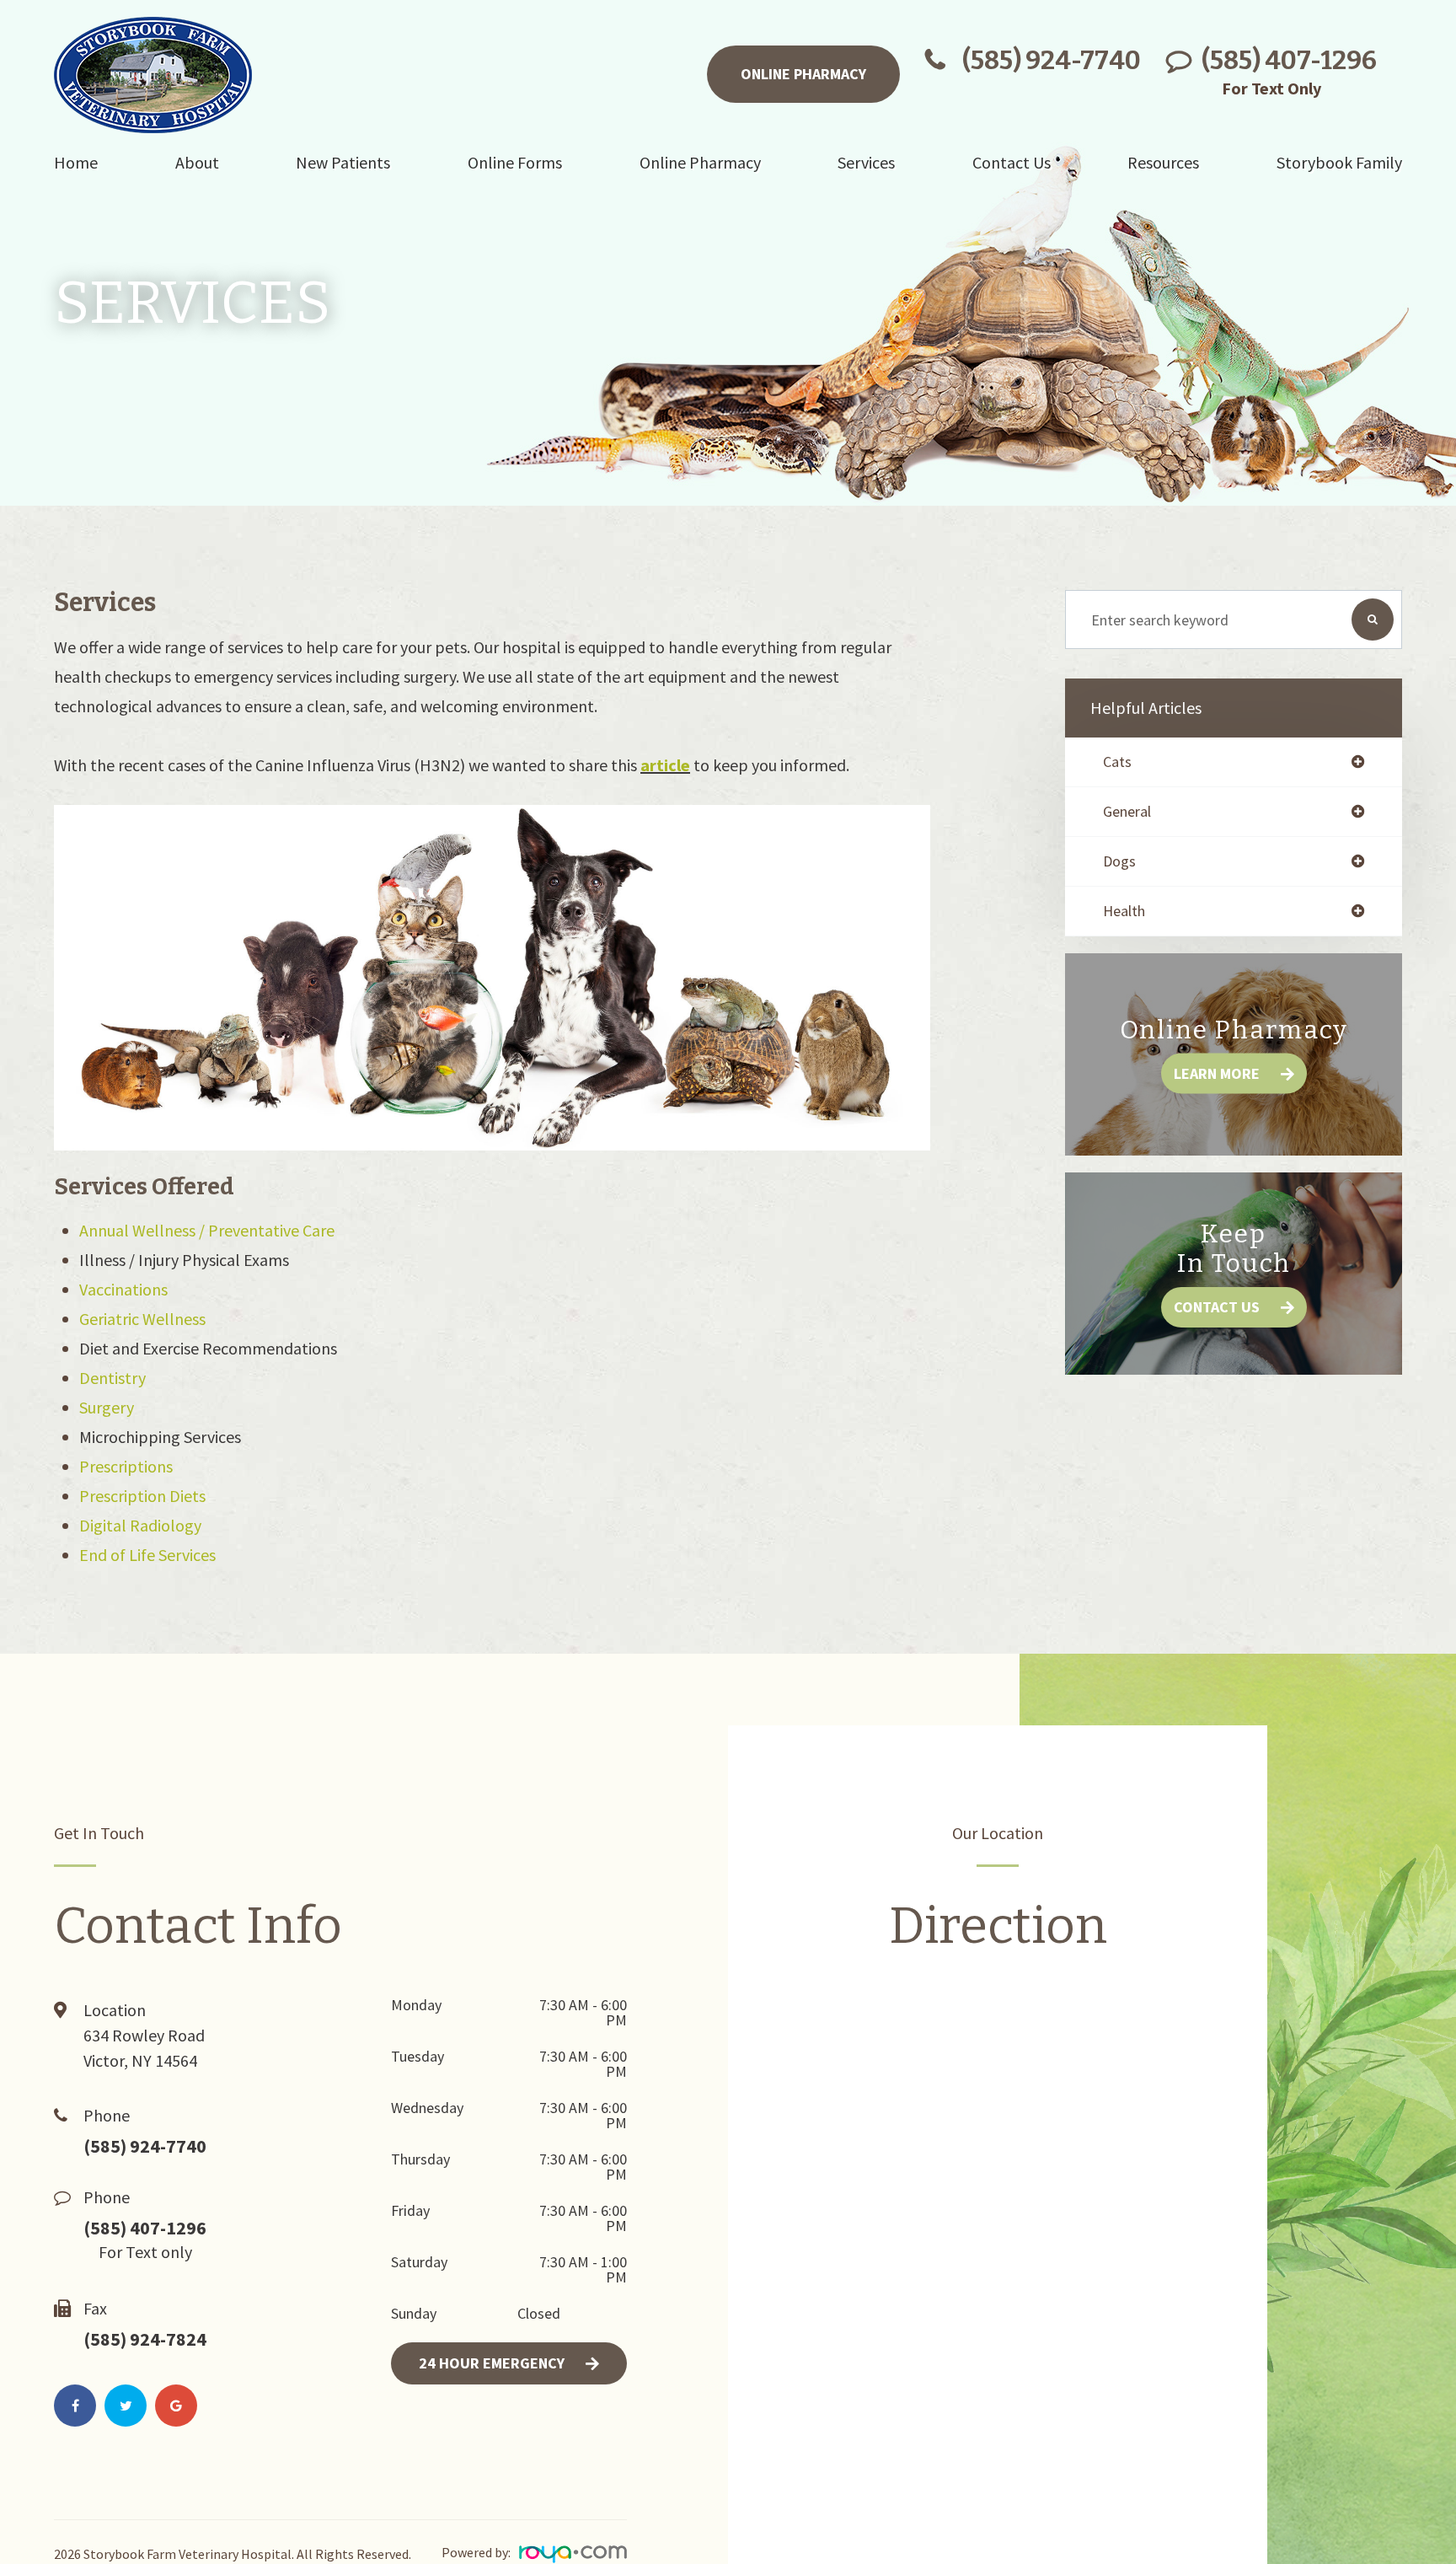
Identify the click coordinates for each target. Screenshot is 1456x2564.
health (1124, 911)
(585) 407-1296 (1289, 61)
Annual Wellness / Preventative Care (207, 1230)
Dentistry (112, 1378)
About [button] (197, 162)
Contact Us (1217, 1307)
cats (1117, 762)
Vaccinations (123, 1289)
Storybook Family (1339, 162)
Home (76, 162)
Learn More (1217, 1073)
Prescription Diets (142, 1496)
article (665, 765)
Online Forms (515, 162)
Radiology (166, 1525)
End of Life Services (147, 1555)
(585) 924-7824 (145, 2339)
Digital (104, 1525)
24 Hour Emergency (492, 2363)
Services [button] (866, 162)
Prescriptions (126, 1466)
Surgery (107, 1407)
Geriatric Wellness (142, 1319)
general (1127, 812)
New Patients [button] (343, 162)
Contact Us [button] (1012, 162)
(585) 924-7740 (1052, 61)
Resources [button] (1163, 162)
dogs (1119, 861)
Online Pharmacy (803, 74)
